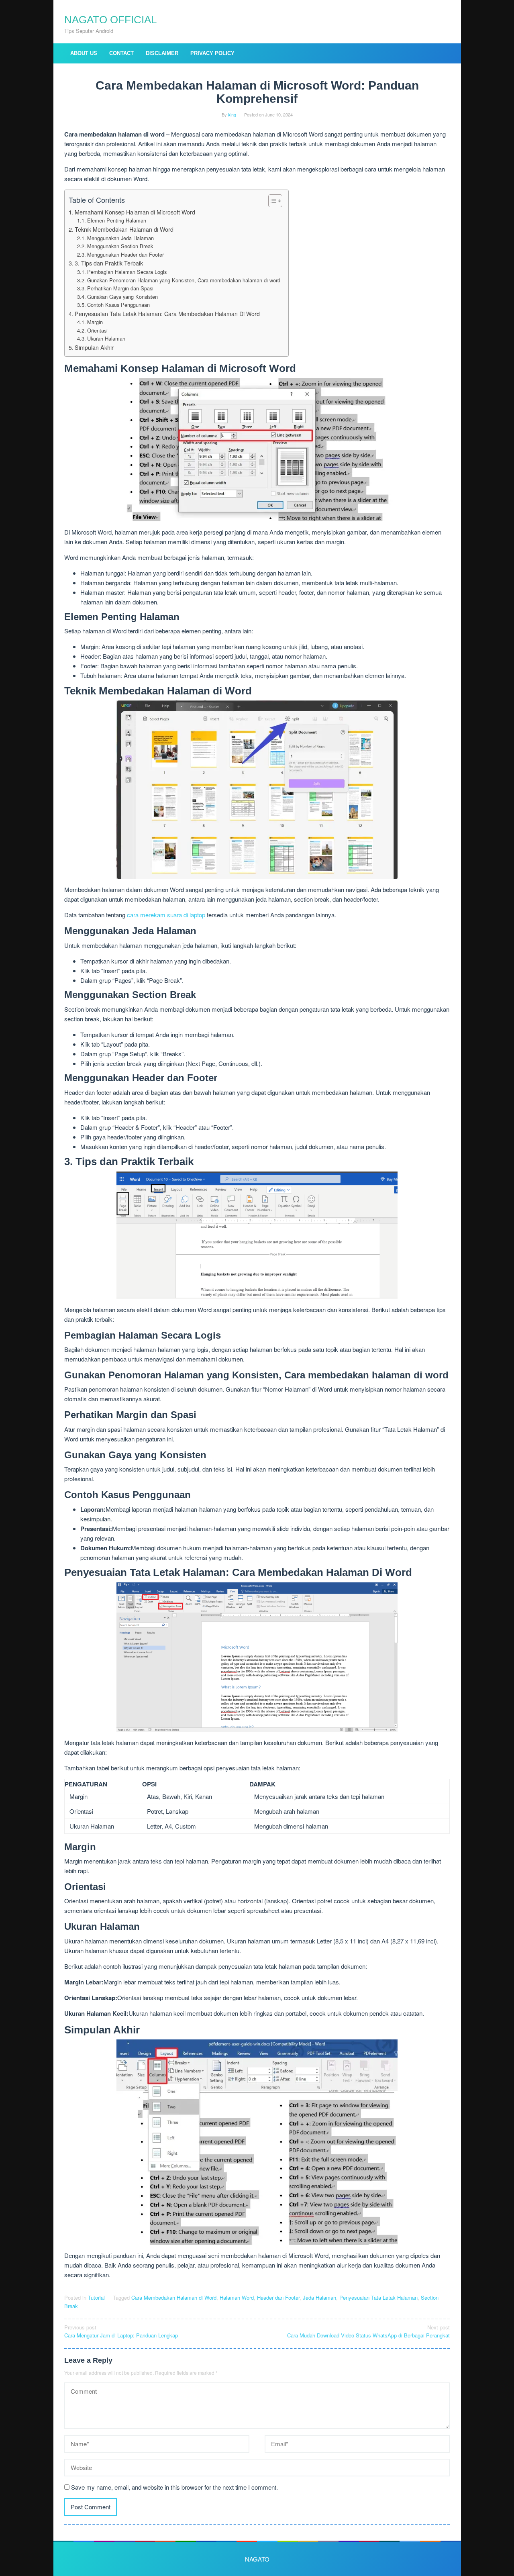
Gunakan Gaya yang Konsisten (122, 297)
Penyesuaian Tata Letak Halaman (378, 2297)
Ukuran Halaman (106, 338)
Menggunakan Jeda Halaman (120, 238)
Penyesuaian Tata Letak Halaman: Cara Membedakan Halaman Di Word (167, 314)
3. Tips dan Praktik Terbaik (109, 263)
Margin (95, 322)
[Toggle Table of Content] (271, 201)
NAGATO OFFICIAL (110, 20)
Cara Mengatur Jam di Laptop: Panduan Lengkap (121, 2331)
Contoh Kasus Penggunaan (118, 305)
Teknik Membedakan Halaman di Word (124, 229)
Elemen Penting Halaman (117, 220)
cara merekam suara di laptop (167, 915)
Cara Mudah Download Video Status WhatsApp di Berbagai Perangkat (368, 2331)
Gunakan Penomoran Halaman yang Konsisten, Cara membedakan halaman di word (184, 280)
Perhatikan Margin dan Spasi (120, 288)
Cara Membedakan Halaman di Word (174, 2297)
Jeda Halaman (319, 2297)
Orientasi (97, 330)
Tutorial (96, 2297)
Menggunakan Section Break (120, 246)
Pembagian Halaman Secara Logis (127, 272)
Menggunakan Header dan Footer (125, 254)
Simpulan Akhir (94, 347)
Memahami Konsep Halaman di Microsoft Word (135, 212)
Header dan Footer (278, 2297)
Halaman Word (237, 2297)
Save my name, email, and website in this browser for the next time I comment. (174, 2487)
